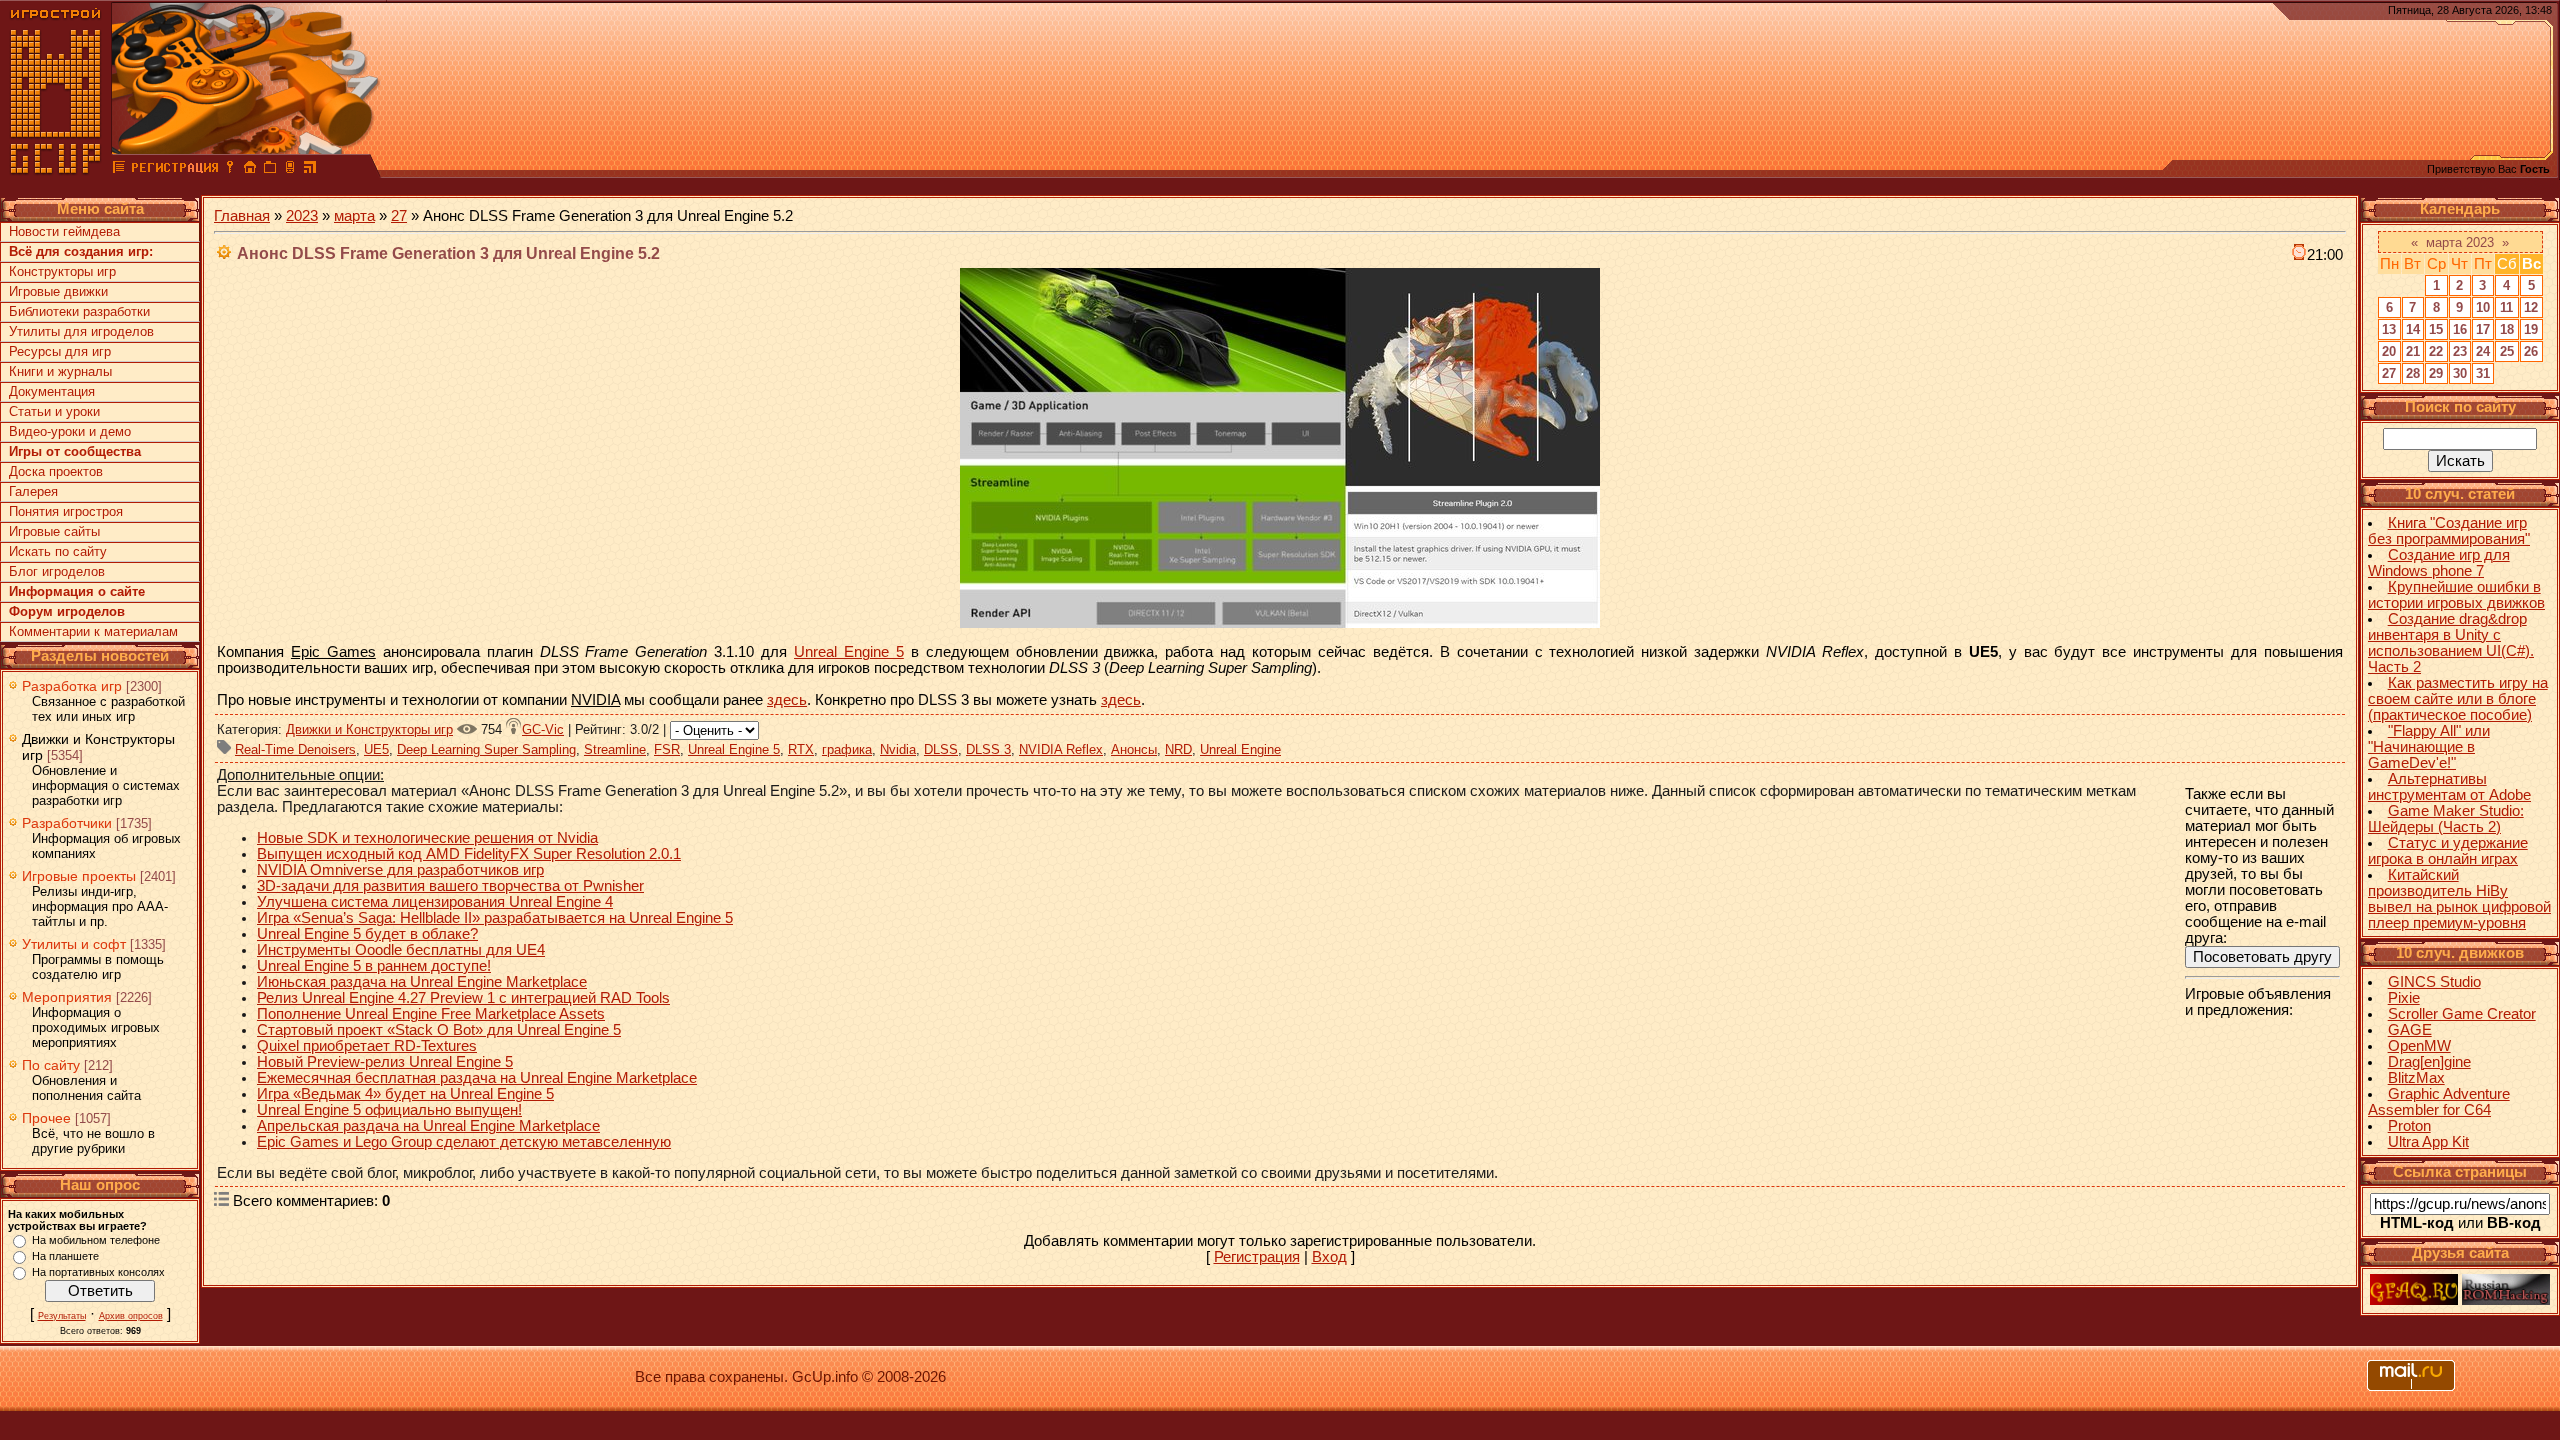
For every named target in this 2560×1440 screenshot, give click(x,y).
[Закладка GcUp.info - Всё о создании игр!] (270, 170)
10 (2483, 307)
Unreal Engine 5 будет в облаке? (367, 934)
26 (2531, 351)
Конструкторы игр (62, 271)
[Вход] (230, 170)
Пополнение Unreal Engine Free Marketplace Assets (431, 1014)
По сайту (51, 1065)
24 (2483, 351)
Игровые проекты (79, 876)
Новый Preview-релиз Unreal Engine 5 (385, 1062)
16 (2460, 329)
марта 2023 (2460, 242)
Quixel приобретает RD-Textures (367, 1046)
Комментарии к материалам (93, 631)
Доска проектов (56, 471)
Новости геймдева (64, 231)
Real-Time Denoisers (295, 749)
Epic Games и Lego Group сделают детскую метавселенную (464, 1142)
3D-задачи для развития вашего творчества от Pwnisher (450, 886)
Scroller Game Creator (2462, 1014)
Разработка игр (72, 686)
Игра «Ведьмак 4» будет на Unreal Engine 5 (405, 1094)
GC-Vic (543, 729)
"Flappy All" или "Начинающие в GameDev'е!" (2429, 747)
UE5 (376, 749)
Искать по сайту (58, 551)
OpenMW (2419, 1046)
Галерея (33, 491)
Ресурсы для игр (60, 351)
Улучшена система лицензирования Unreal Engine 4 (435, 902)
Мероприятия (67, 997)
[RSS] (310, 170)
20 (2389, 351)
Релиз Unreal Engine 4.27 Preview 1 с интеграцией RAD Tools (463, 998)
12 (2531, 307)
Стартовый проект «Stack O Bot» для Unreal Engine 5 (439, 1030)
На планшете (65, 1256)
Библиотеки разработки (79, 311)
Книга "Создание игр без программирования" (2449, 531)
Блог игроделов (57, 571)
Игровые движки (58, 291)
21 (2413, 351)
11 (2506, 307)
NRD (1178, 749)
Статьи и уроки (54, 411)
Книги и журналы (60, 371)
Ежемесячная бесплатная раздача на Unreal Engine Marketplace (477, 1078)
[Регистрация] (174, 170)
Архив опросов (131, 1316)
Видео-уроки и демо (70, 431)
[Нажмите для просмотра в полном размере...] (1280, 623)
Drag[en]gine (2429, 1062)
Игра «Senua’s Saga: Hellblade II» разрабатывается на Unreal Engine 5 (495, 918)
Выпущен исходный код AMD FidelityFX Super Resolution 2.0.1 (469, 854)
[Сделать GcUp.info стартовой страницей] (250, 170)
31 (2483, 373)
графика (847, 749)
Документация (52, 391)
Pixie (2404, 998)
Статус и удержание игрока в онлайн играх (2448, 851)
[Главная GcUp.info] (56, 170)
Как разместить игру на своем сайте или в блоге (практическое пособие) (2458, 699)
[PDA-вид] (290, 170)
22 (2436, 351)
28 (2413, 373)
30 (2460, 373)
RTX (801, 749)
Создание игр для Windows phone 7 (2439, 563)
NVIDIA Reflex (1061, 749)
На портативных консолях (98, 1272)
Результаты (62, 1316)
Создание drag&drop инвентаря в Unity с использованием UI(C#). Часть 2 (2451, 643)
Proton (2409, 1126)
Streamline (615, 749)
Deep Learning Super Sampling (486, 749)
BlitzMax (2416, 1078)
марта (354, 216)
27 (399, 216)
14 (2413, 329)
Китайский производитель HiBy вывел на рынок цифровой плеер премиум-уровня (2459, 899)
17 (2483, 329)
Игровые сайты (54, 531)
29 (2436, 373)
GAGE (2410, 1030)
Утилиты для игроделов (81, 331)
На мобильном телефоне (96, 1240)
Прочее (46, 1118)
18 (2507, 329)
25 (2507, 351)
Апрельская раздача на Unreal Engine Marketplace (428, 1126)
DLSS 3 (988, 749)
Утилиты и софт (74, 944)
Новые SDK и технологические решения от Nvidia (427, 838)
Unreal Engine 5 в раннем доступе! (374, 966)
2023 (302, 216)
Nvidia (898, 749)
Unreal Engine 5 (849, 652)
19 (2531, 329)
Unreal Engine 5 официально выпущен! (389, 1110)
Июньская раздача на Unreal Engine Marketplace (422, 982)
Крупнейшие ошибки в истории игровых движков (2456, 595)
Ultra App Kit (2428, 1142)
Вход (1329, 1257)
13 (2389, 329)
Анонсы (1134, 749)
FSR (667, 749)
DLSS (941, 749)
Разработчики (67, 823)
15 (2436, 329)
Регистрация (1257, 1257)
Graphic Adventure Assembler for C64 (2439, 1102)
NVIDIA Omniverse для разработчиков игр (400, 870)
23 (2460, 351)
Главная (242, 216)
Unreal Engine (1240, 749)
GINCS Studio (2434, 982)
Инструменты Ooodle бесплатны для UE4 (401, 950)
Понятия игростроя (66, 511)
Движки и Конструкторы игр (369, 729)
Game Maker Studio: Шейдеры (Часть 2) (2446, 819)
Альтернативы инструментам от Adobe (2449, 787)
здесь (787, 700)
